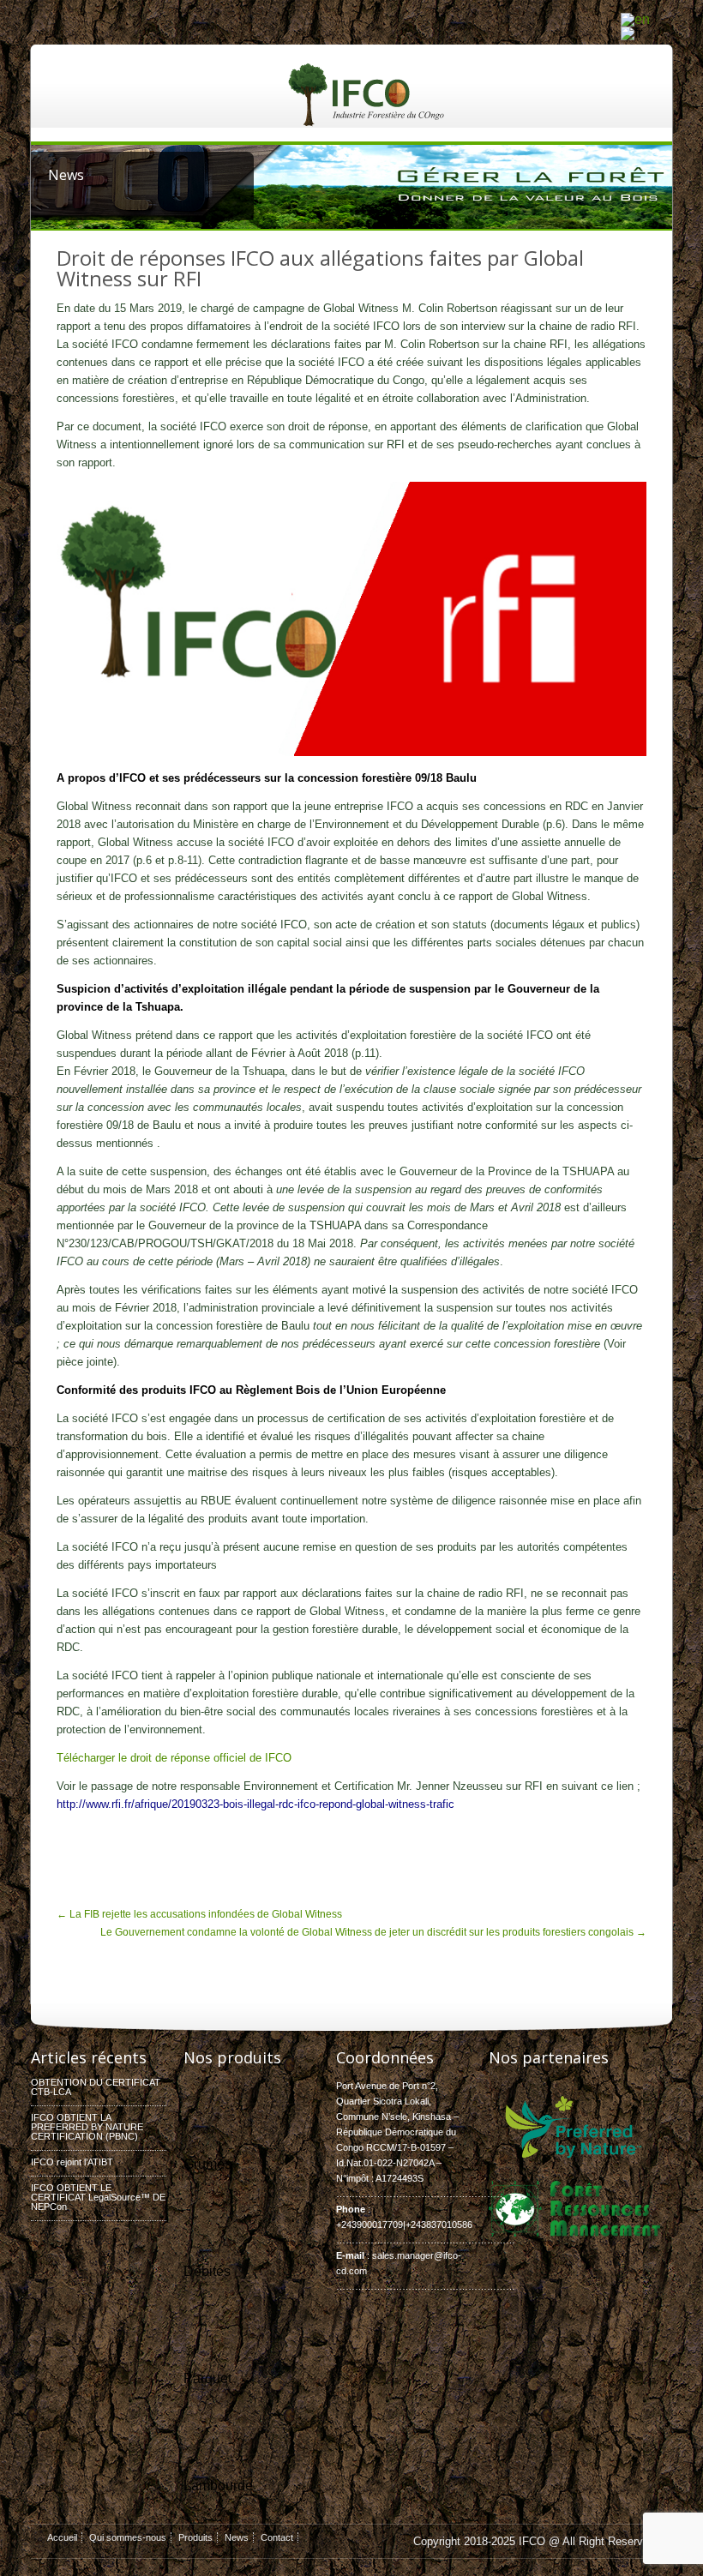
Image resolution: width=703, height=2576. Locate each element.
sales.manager (403, 2255)
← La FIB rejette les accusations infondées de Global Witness (199, 1914)
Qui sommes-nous (128, 2537)
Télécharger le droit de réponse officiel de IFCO (174, 1758)
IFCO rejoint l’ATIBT (72, 2162)
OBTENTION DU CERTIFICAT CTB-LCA (96, 2087)
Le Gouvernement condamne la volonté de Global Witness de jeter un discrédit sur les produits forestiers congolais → (373, 1932)
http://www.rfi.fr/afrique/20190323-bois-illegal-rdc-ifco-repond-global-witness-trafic (255, 1804)
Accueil (62, 2537)
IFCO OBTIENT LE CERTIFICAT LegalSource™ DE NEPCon (98, 2197)
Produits (195, 2537)
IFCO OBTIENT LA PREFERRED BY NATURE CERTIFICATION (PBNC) (87, 2127)
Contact (277, 2537)
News (237, 2537)
